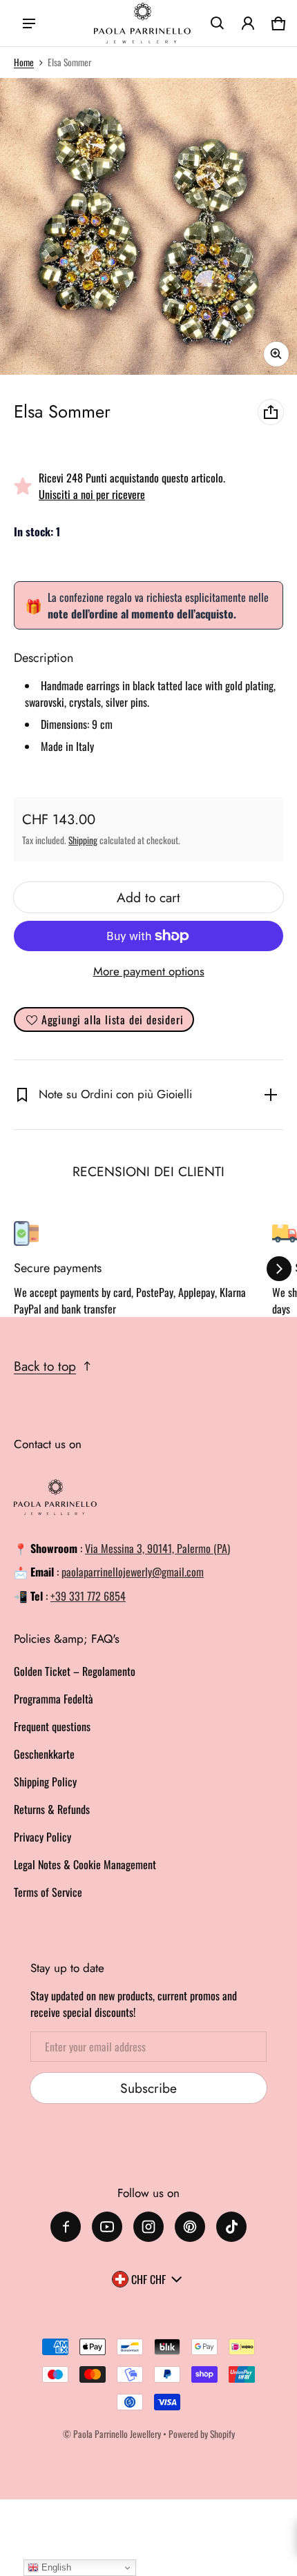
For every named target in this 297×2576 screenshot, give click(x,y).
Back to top (45, 1366)
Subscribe (148, 2088)
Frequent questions (52, 1726)
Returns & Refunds (52, 1809)
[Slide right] (279, 1269)
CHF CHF (148, 2279)
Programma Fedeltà (54, 1699)
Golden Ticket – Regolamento (75, 1671)
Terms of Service (48, 1892)
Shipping (83, 840)
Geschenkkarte (44, 1754)
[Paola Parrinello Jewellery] (142, 23)
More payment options (149, 971)
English (55, 2567)
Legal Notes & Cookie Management (85, 1864)
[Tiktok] (231, 2227)
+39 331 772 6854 (88, 1596)
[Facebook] (66, 2227)
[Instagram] (148, 2227)
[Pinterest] (190, 2227)
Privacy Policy (42, 1837)
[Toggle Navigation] (29, 23)
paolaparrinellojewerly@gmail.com (133, 1572)
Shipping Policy (45, 1782)
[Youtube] (107, 2227)
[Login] (248, 23)
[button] (218, 23)
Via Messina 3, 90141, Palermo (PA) (157, 1548)
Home (24, 62)
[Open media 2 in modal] (148, 226)
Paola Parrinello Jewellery (117, 2434)
